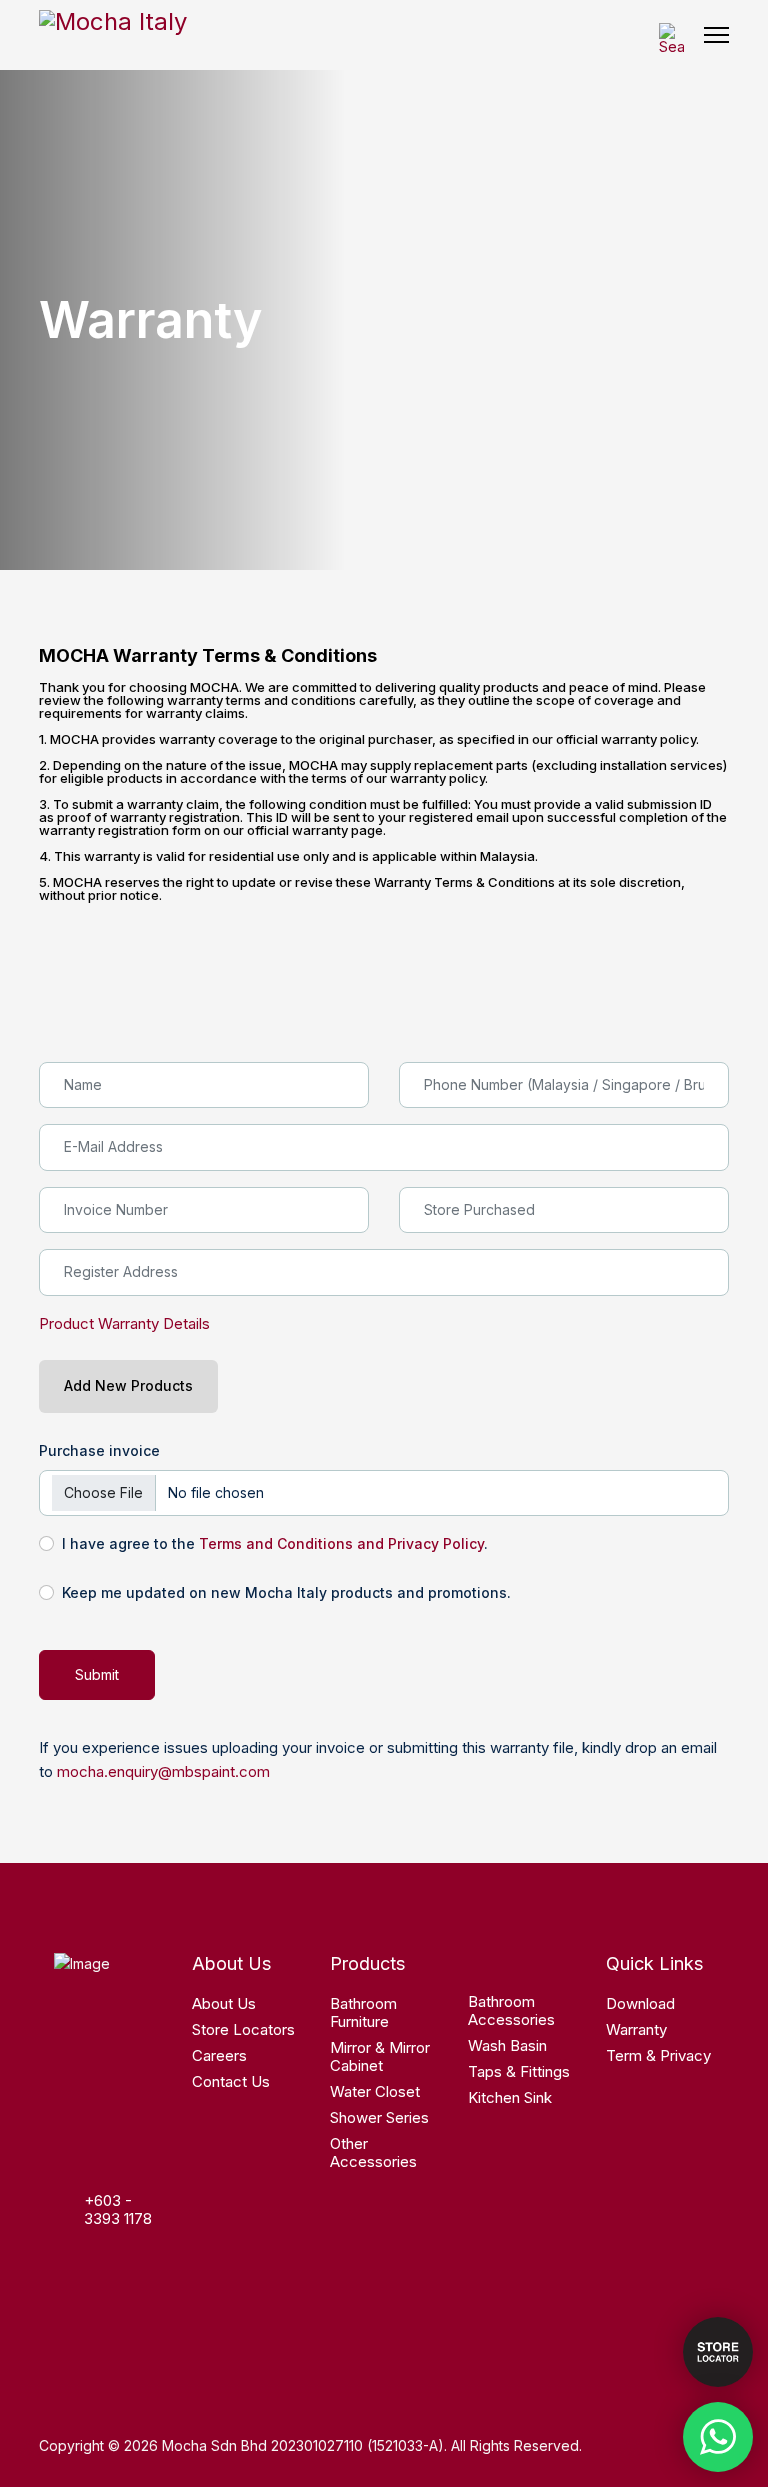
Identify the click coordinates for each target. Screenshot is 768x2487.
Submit (97, 1674)
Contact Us (231, 2081)
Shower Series (379, 2117)
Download (640, 2003)
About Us (224, 2003)
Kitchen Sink (510, 2097)
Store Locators (243, 2029)
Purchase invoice (99, 1450)
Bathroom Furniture (363, 2012)
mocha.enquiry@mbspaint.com (163, 1771)
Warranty (636, 2029)
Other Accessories (373, 2152)
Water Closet (375, 2091)
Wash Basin (507, 2045)
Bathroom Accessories (511, 2010)
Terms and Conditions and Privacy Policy (341, 1543)
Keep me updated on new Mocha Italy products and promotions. (286, 1592)
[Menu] (716, 35)
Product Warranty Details (124, 1323)
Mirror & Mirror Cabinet (380, 2056)
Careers (219, 2055)
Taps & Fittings (519, 2071)
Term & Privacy (658, 2055)
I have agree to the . (275, 1543)
